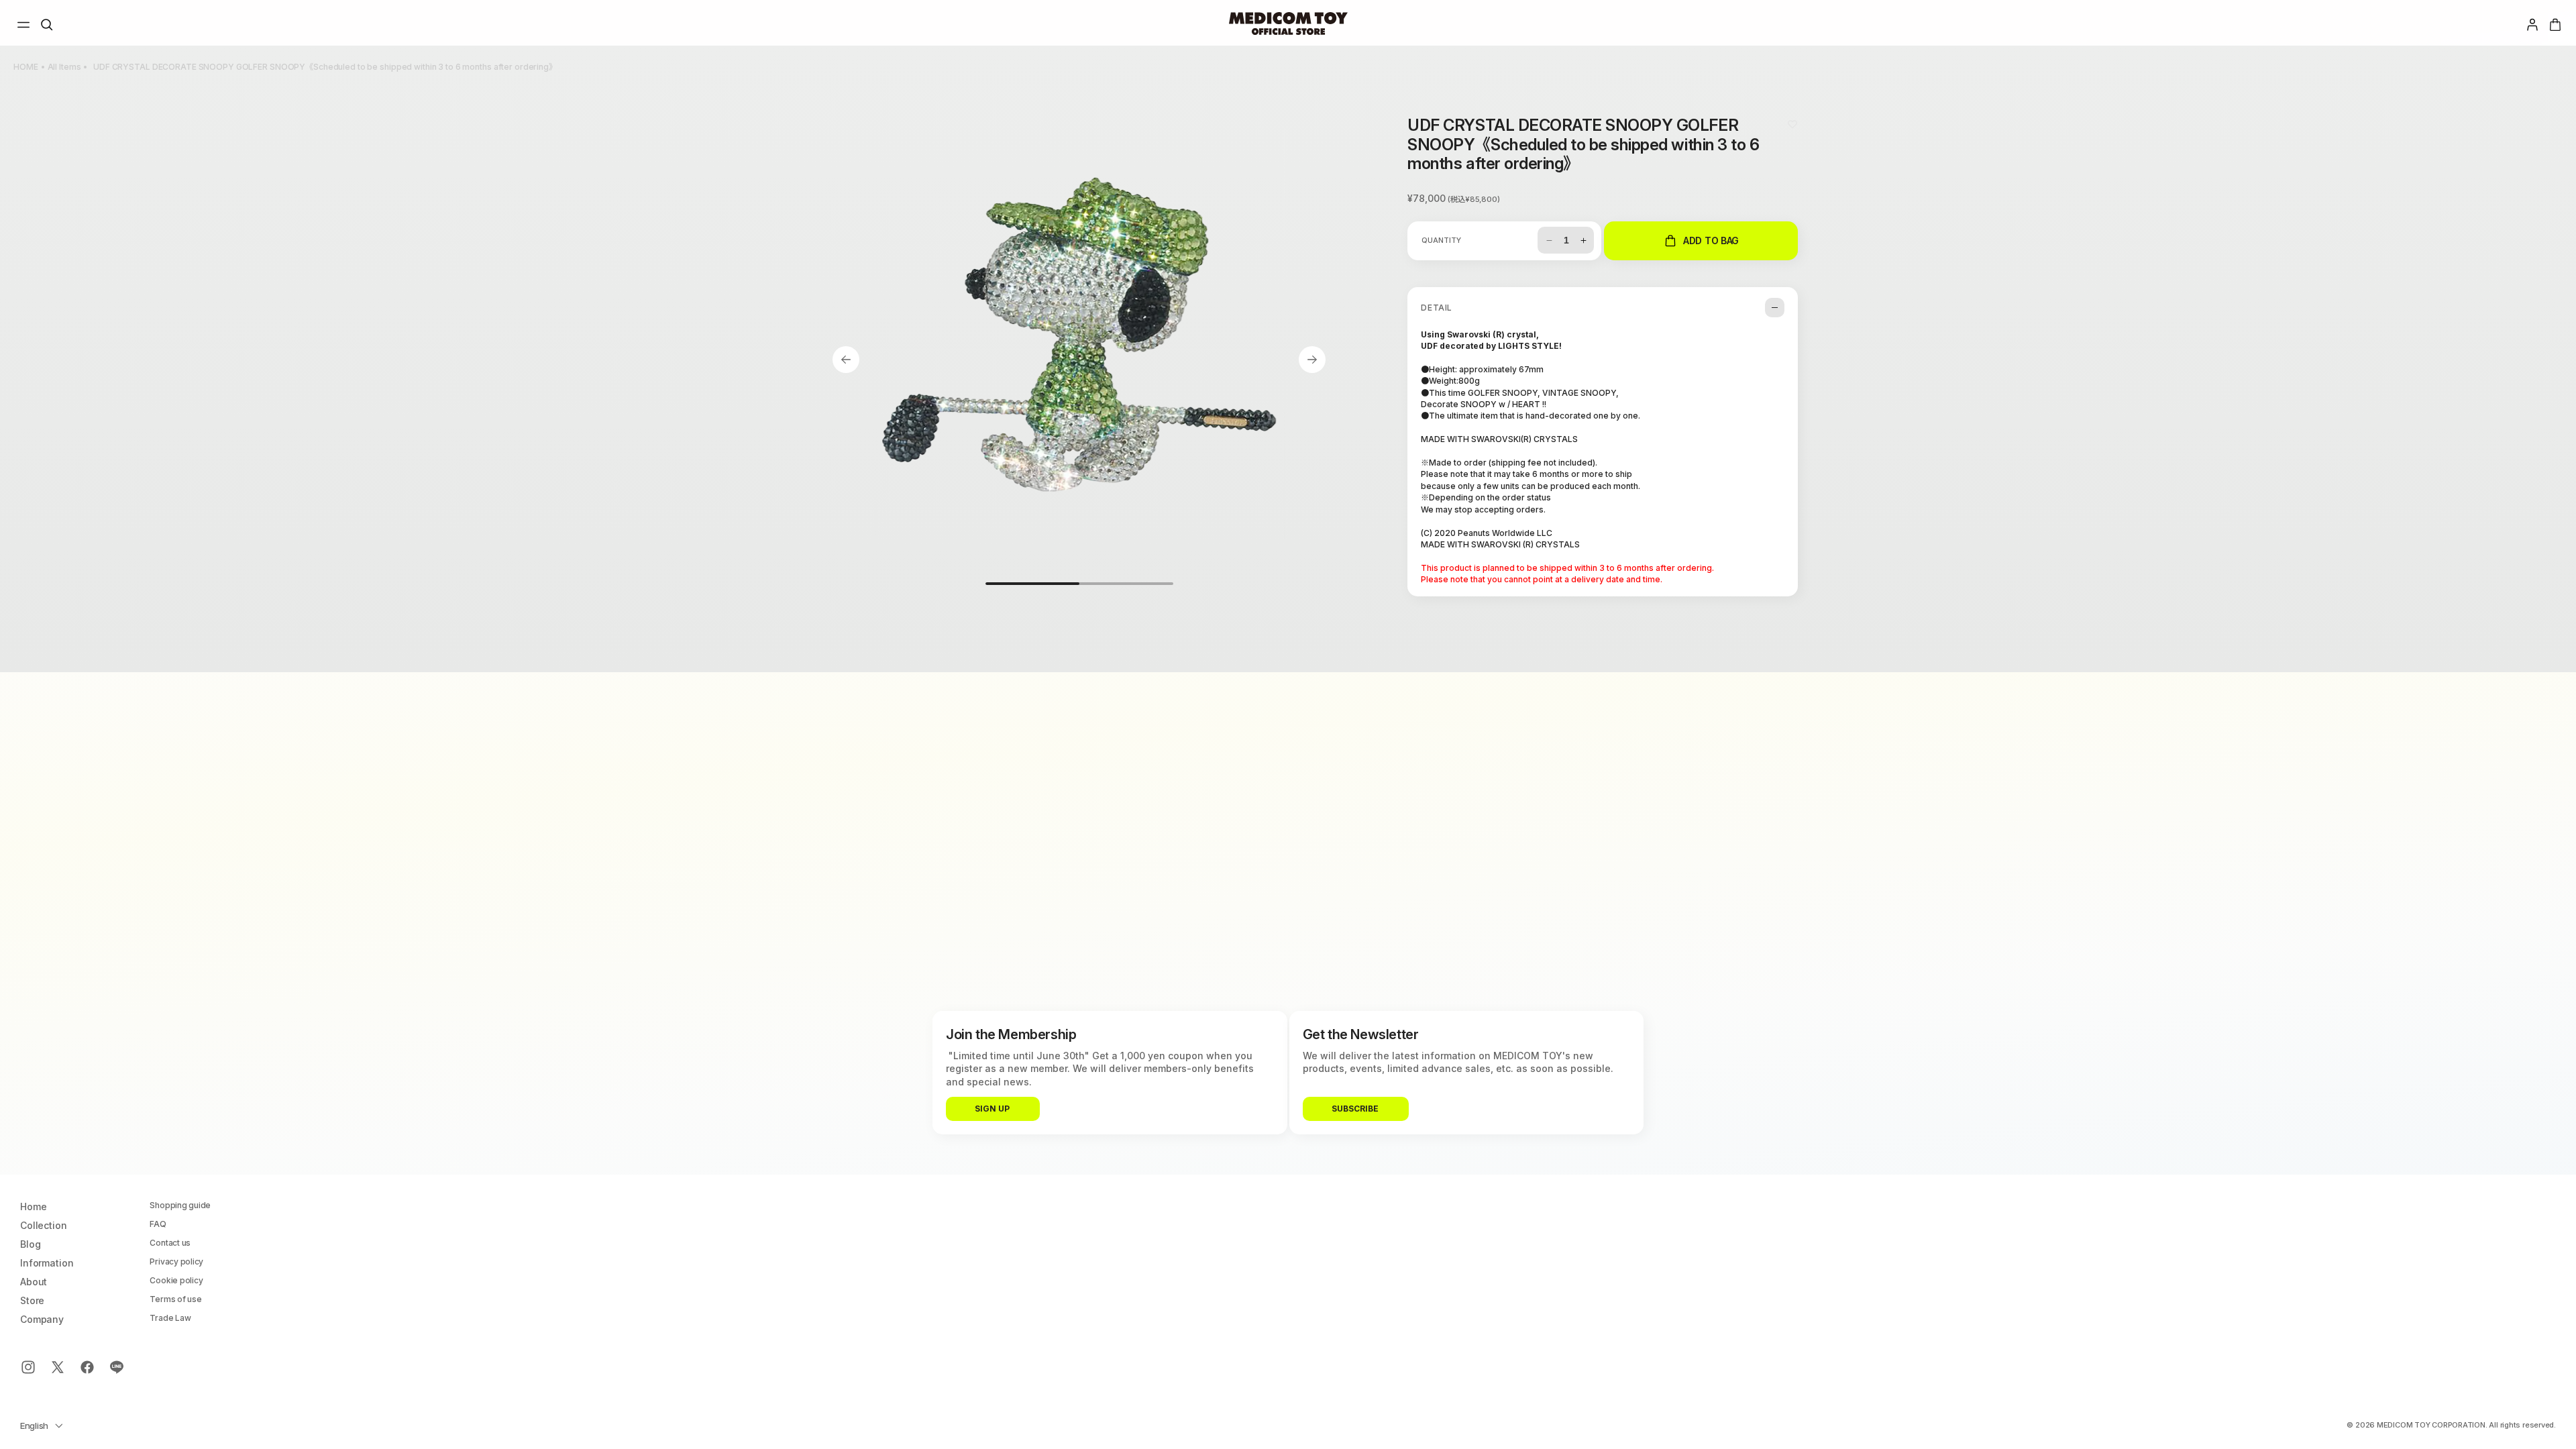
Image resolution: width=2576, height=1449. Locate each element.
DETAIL (1437, 308)
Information (47, 1263)
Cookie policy (176, 1281)
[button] (23, 25)
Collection (44, 1226)
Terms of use (175, 1299)
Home (33, 1207)
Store (32, 1301)
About (34, 1282)
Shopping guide (180, 1205)
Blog (30, 1244)
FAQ (158, 1224)
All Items (64, 67)
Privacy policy (176, 1262)
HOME (26, 67)
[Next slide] (1312, 360)
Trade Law (170, 1318)
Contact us (170, 1243)
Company (42, 1320)
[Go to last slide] (846, 360)
